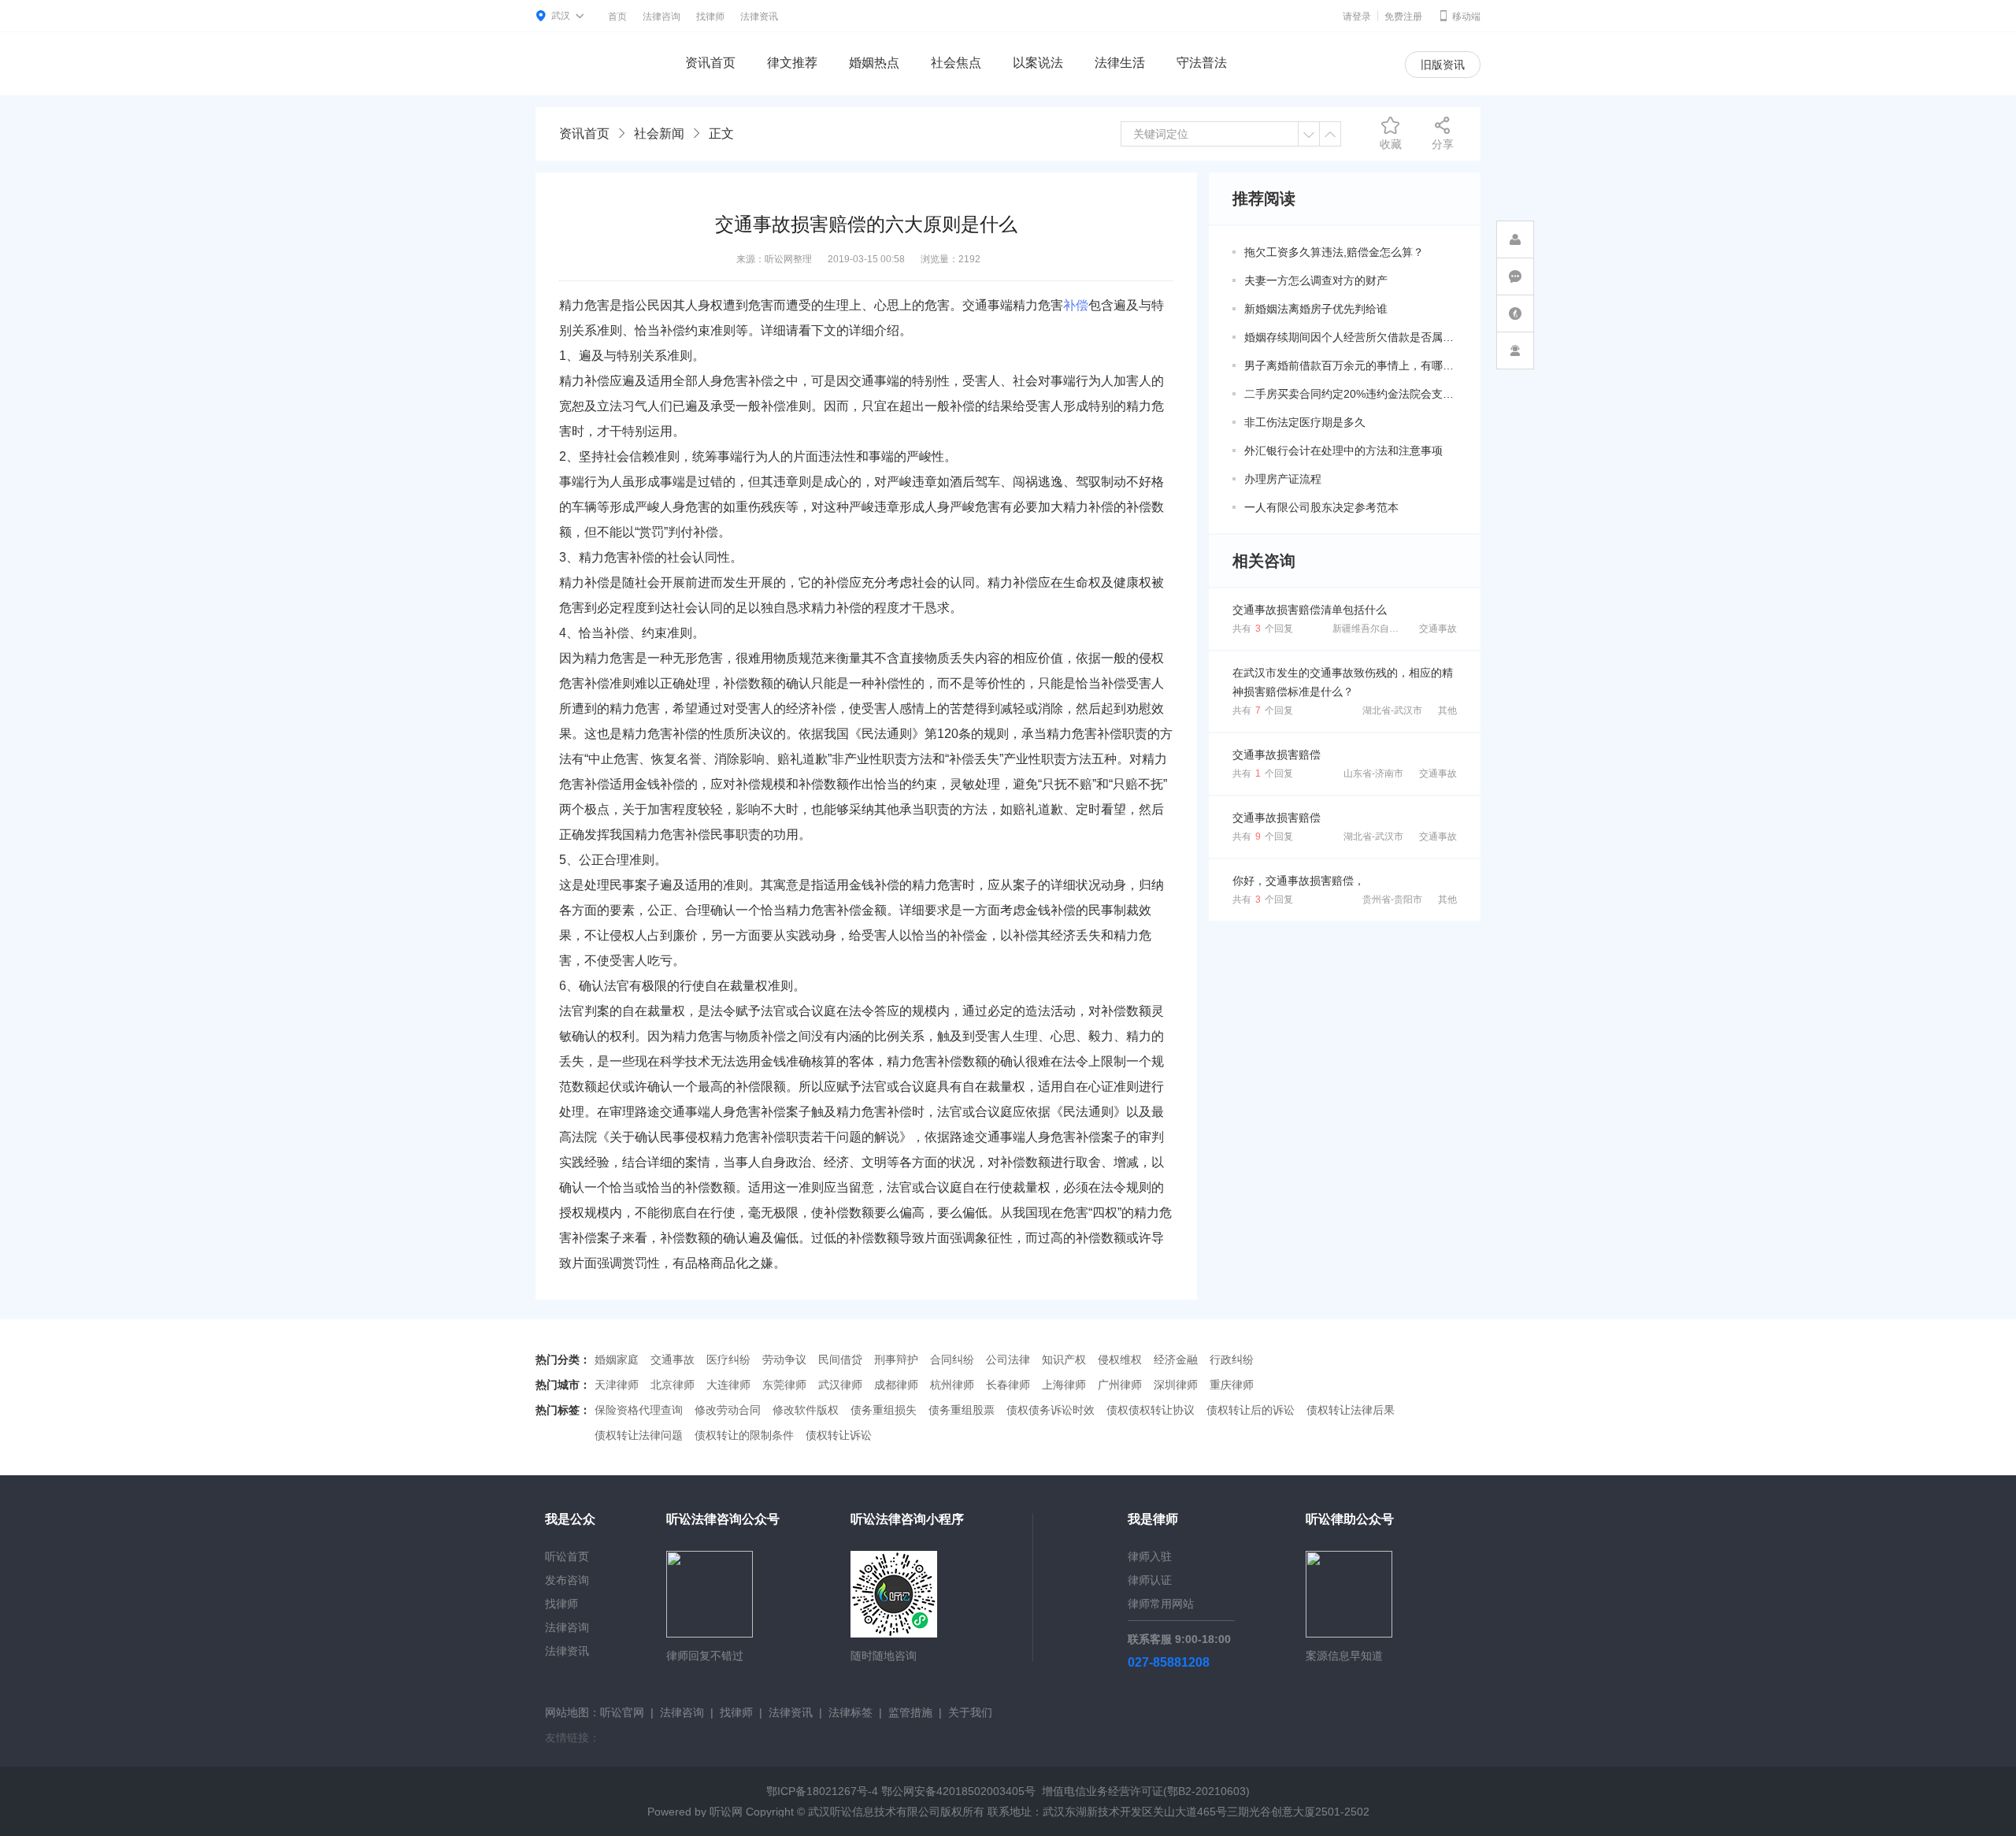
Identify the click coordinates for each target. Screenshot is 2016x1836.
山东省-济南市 (1373, 773)
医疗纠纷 (728, 1359)
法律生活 (1120, 63)
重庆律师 (1232, 1385)
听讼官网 (622, 1712)
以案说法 (1038, 63)
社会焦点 (956, 63)
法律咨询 (661, 17)
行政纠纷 (1232, 1359)
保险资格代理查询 (639, 1410)
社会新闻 (659, 134)
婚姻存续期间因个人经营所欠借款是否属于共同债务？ (1351, 337)
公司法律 (1008, 1359)
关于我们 (970, 1712)
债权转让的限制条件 (744, 1435)
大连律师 (728, 1385)
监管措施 (910, 1712)
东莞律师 (784, 1385)
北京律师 (673, 1385)
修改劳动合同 (728, 1410)
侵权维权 (1120, 1359)
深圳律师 (1176, 1385)
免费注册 (1403, 17)
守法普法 (1202, 63)
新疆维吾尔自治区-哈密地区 (1391, 629)
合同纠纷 (952, 1359)
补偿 (1076, 305)
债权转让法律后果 (1351, 1410)
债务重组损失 (884, 1410)
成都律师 (896, 1385)
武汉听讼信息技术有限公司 (874, 1812)
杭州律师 (952, 1385)
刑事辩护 (896, 1359)
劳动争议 (784, 1359)
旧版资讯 (1443, 65)
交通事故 (1438, 629)
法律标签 (850, 1712)
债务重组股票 (962, 1410)
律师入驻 (1150, 1556)
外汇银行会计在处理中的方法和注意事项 (1343, 451)
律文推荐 (792, 63)
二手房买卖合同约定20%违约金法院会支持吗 (1351, 394)
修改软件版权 (806, 1410)
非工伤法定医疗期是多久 (1305, 422)
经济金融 (1176, 1359)
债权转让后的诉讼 (1251, 1410)
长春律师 (1008, 1385)
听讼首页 (567, 1556)
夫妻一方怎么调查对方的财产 (1316, 280)
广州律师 (1120, 1385)
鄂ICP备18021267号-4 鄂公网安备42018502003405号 (901, 1791)
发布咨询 (567, 1580)
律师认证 (1150, 1580)
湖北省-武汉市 (1392, 710)
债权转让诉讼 (839, 1435)
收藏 (1391, 144)
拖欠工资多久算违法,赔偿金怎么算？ (1334, 252)
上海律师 (1064, 1385)
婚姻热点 (874, 63)
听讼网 (726, 1812)
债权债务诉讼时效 (1051, 1410)
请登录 (1357, 17)
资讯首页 (710, 63)
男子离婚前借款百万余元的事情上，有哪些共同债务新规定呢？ (1351, 365)
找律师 (710, 17)
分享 (1443, 144)
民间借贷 (840, 1359)
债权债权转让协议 (1151, 1410)
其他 (1447, 710)
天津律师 (617, 1385)
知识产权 (1064, 1359)
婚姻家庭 (617, 1359)
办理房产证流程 (1283, 479)
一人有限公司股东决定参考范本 (1321, 507)
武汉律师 (840, 1385)
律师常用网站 (1161, 1604)
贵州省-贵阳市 (1392, 899)
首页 (617, 17)
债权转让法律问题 (639, 1435)
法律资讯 (759, 17)
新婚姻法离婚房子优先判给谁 (1316, 309)
